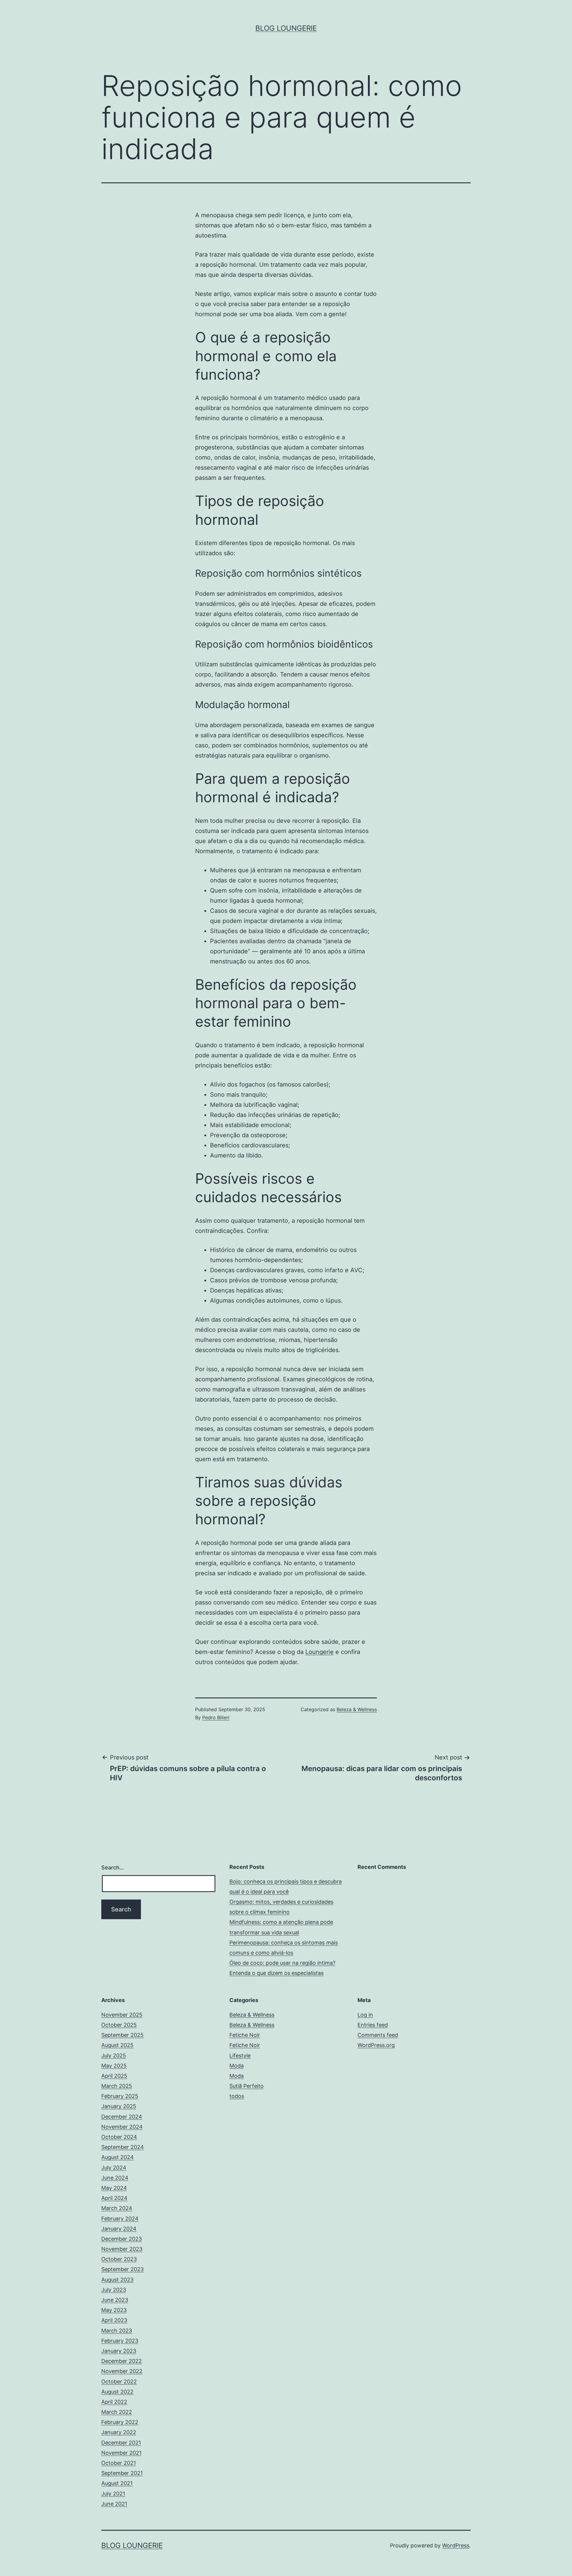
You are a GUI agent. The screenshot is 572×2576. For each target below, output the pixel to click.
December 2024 (122, 2117)
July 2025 (114, 2056)
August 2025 (117, 2045)
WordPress (456, 2545)
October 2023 (119, 2259)
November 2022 (122, 2371)
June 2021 (114, 2504)
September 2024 (123, 2147)
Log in (365, 2015)
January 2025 (119, 2106)
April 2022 (114, 2402)
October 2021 (119, 2463)
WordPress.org (376, 2045)
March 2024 (117, 2208)
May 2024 (114, 2188)
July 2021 (113, 2494)
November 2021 (121, 2453)
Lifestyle (240, 2056)
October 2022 (119, 2382)
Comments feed (378, 2035)
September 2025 (122, 2035)
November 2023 (122, 2249)
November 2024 (122, 2127)
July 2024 (114, 2168)
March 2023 (117, 2331)
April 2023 (114, 2320)
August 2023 (117, 2280)
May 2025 (114, 2066)
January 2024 (119, 2229)
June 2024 (115, 2178)
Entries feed (373, 2025)
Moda (237, 2066)
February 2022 (120, 2422)
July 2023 (114, 2290)
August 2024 (118, 2157)
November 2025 (122, 2015)
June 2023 (115, 2300)
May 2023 (114, 2310)
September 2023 (122, 2269)
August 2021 (117, 2483)
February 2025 (120, 2096)
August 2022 (117, 2392)
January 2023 (119, 2351)
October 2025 (119, 2025)
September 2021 (122, 2473)
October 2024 (119, 2137)
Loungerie (320, 1652)
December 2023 (122, 2239)
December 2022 (122, 2361)
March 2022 (117, 2412)
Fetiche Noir (245, 2035)
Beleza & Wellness (357, 1709)
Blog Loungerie (286, 28)
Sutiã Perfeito (247, 2086)
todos (237, 2096)
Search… (113, 1867)
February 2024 (120, 2219)
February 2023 (120, 2341)
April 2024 (114, 2198)
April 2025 (114, 2076)
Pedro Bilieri (216, 1717)
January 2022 (119, 2432)
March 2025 (117, 2086)
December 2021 (121, 2443)
